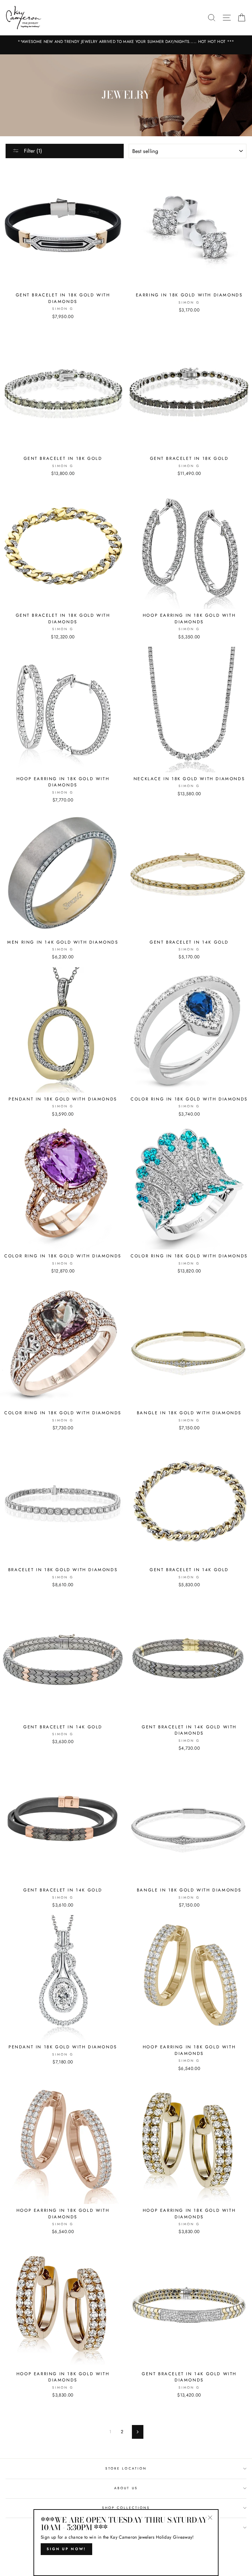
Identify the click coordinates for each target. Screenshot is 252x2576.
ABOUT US (126, 2488)
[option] (126, 42)
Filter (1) (32, 151)
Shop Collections (126, 2508)
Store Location (126, 2468)
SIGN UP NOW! (66, 2549)
